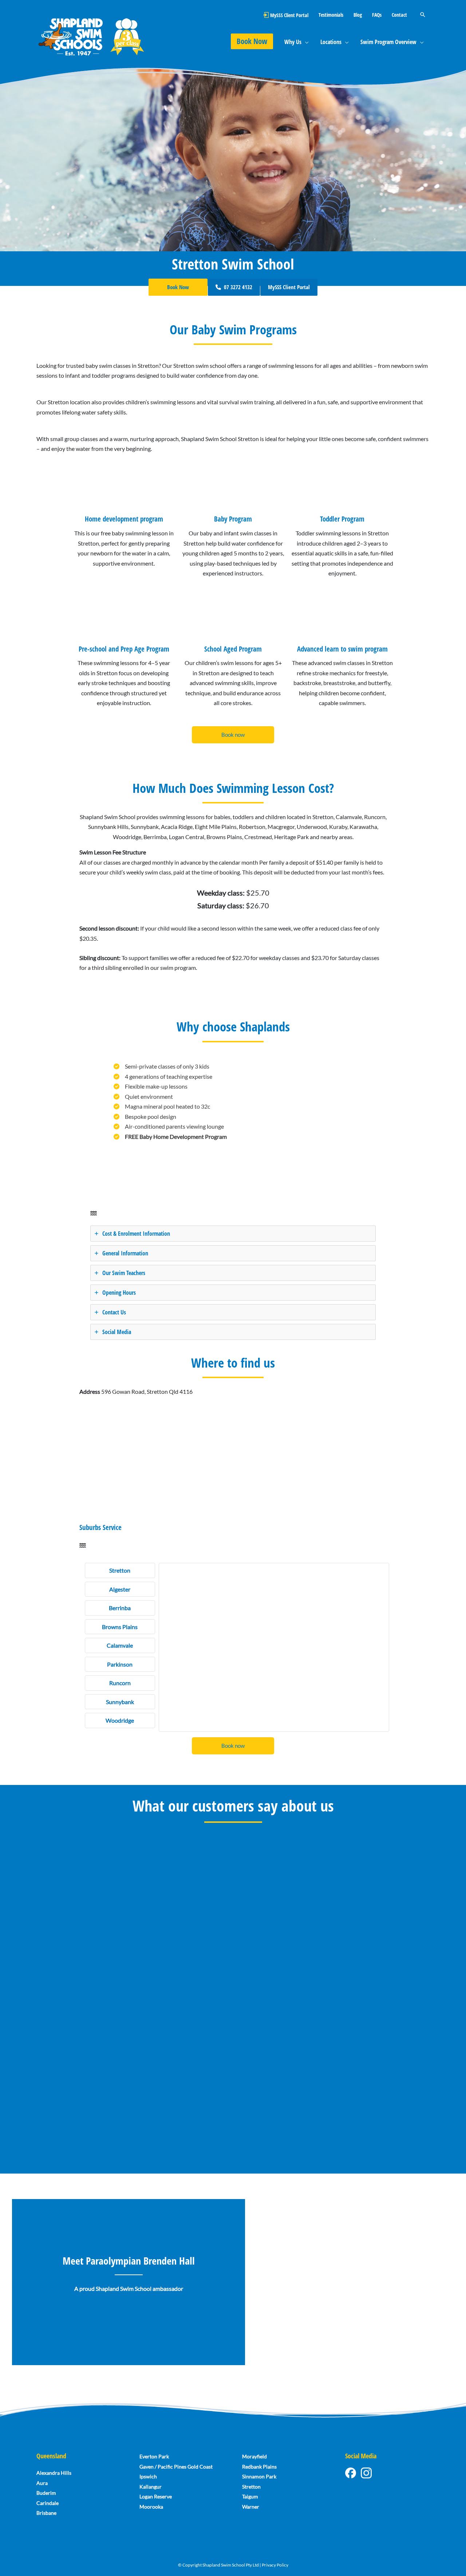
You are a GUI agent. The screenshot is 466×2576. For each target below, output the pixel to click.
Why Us (293, 42)
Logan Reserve (156, 2496)
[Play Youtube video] (337, 2283)
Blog (358, 15)
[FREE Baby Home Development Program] (170, 1137)
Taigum (250, 2496)
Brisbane (46, 2513)
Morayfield (254, 2456)
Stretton (251, 2487)
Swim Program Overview (388, 42)
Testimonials (331, 15)
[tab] (233, 1234)
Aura (42, 2483)
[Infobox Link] (124, 526)
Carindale (48, 2503)
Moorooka (151, 2507)
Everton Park (154, 2456)
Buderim (46, 2493)
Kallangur (151, 2487)
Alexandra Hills (54, 2473)
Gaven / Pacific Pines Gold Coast (176, 2467)
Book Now (252, 41)
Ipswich (148, 2476)
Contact (399, 15)
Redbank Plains (259, 2467)
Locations (331, 42)
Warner (251, 2507)
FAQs (377, 15)
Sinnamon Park (259, 2476)
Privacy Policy (275, 2565)
